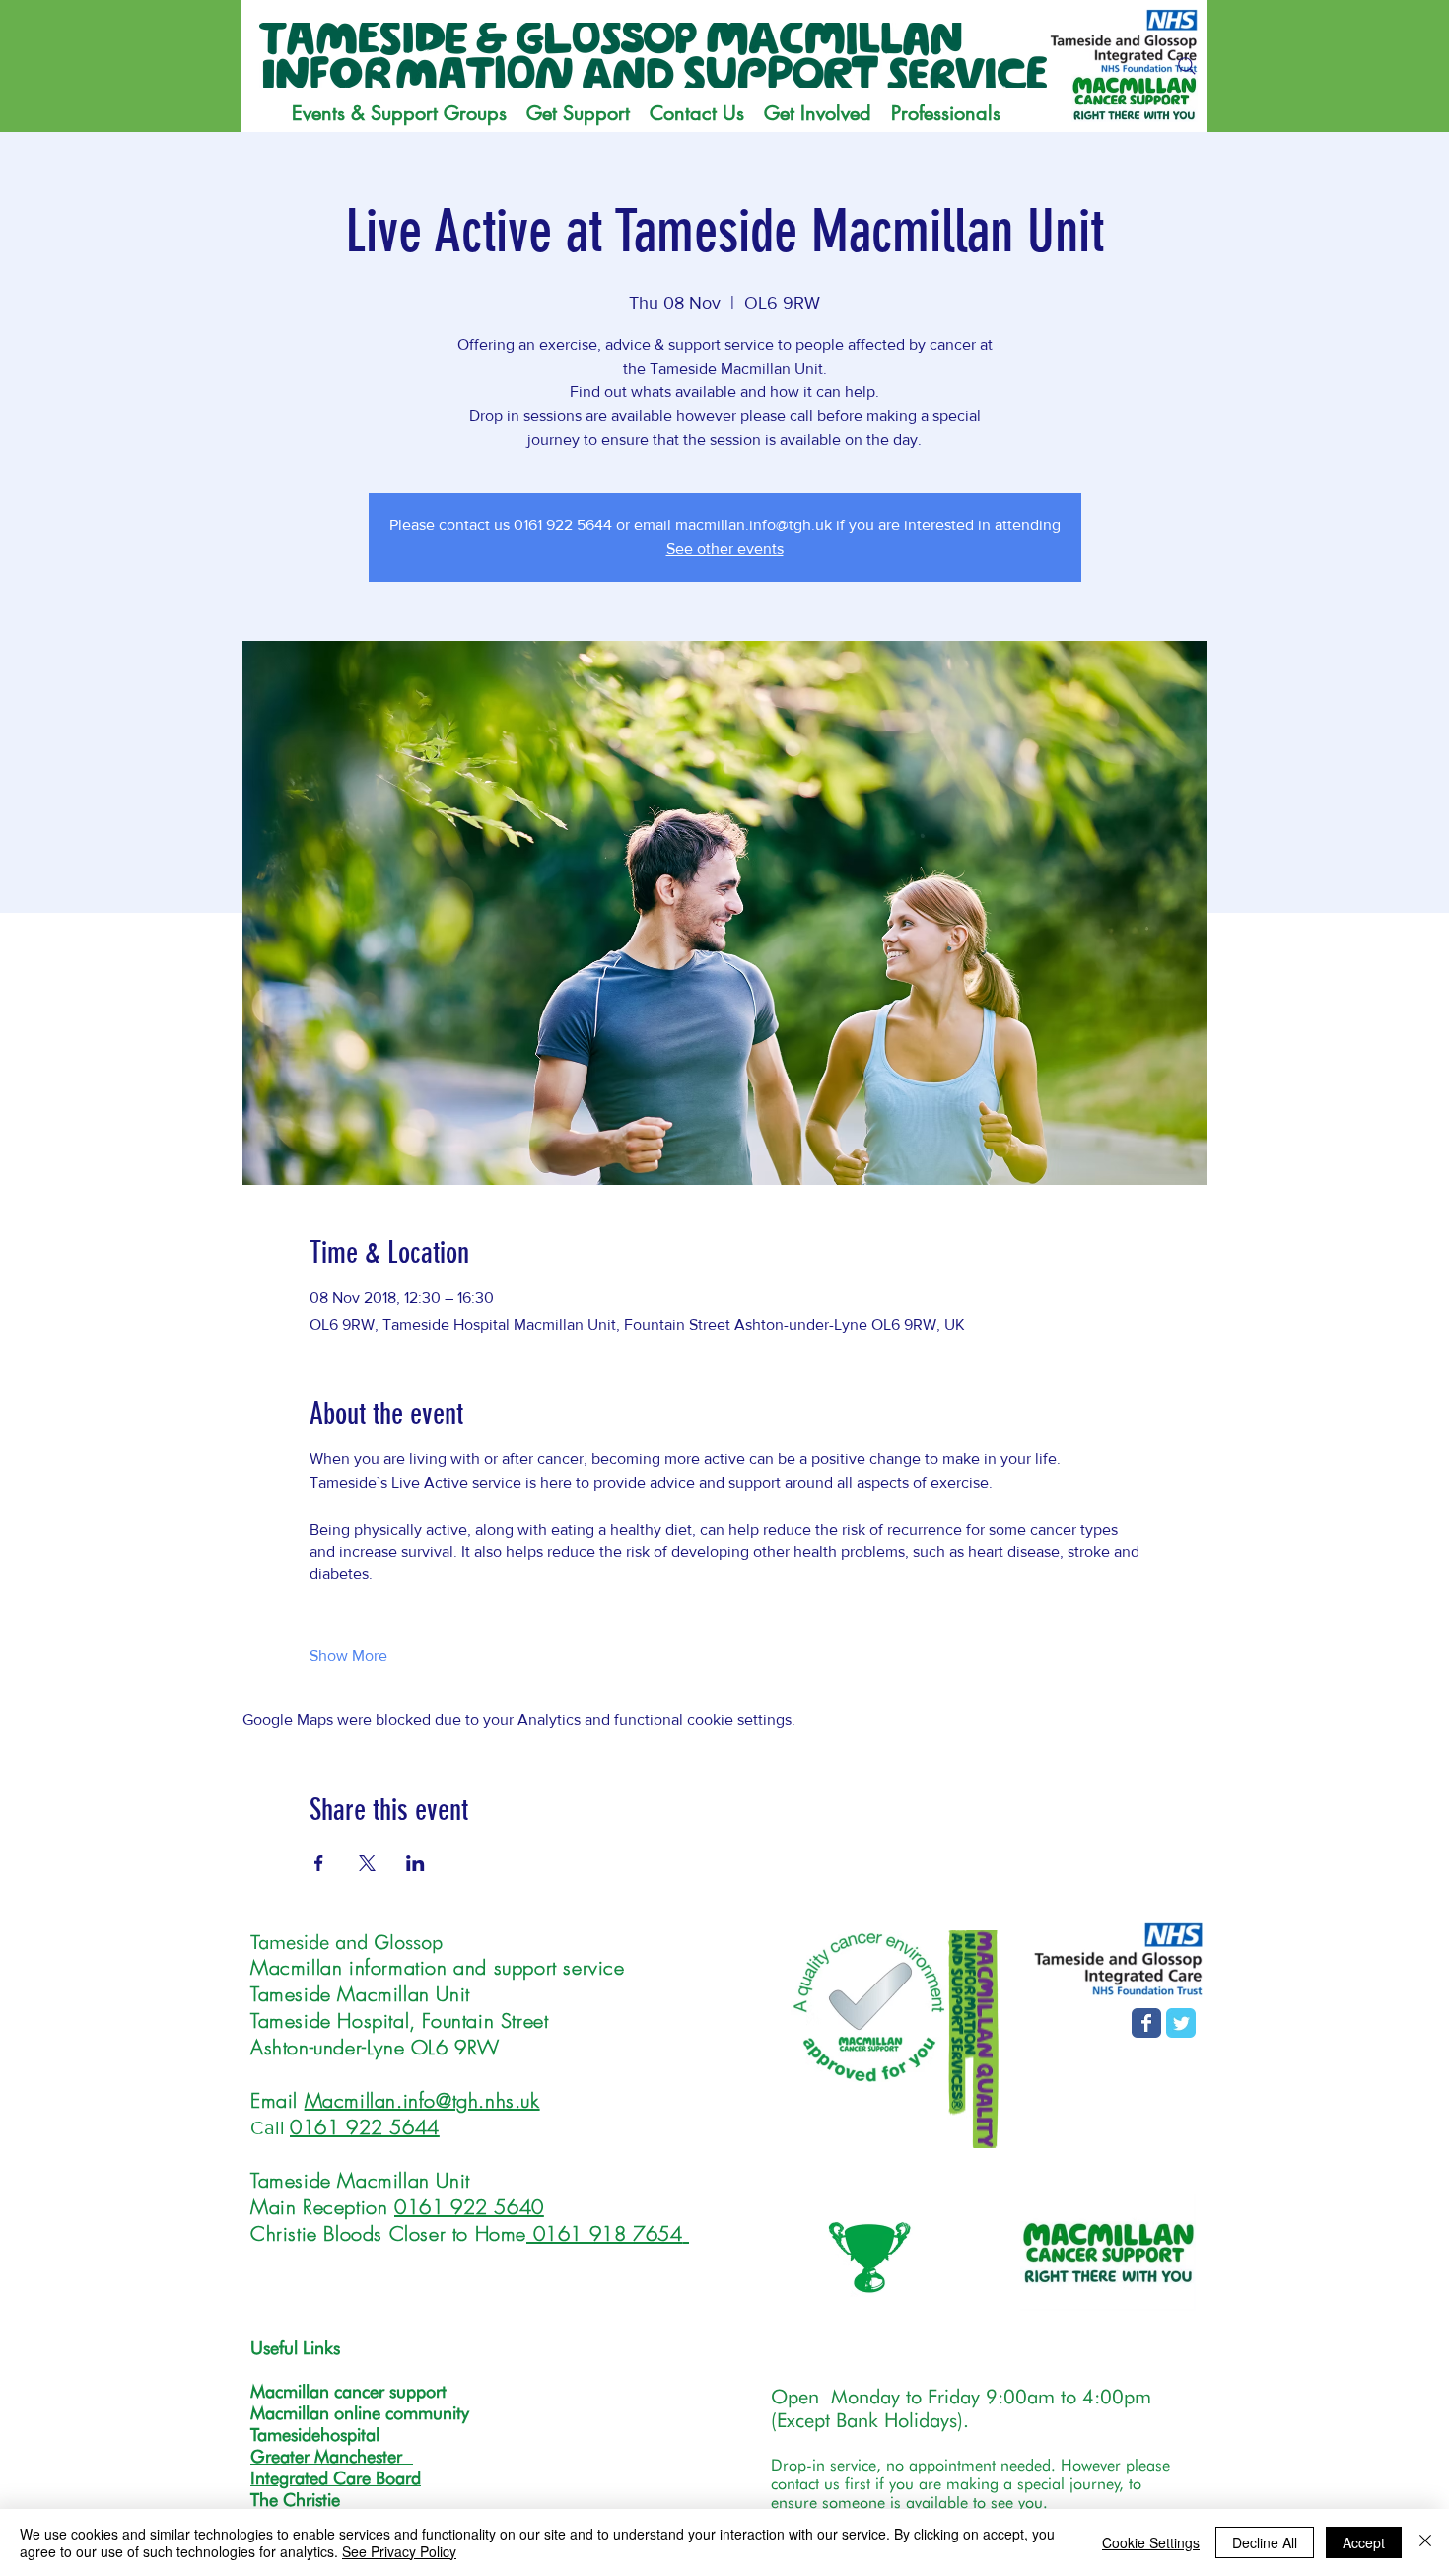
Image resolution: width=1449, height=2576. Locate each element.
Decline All (1265, 2542)
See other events (725, 549)
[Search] (1187, 66)
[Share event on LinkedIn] (415, 1863)
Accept (1364, 2542)
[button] (578, 113)
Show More (348, 1656)
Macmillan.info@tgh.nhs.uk (422, 2100)
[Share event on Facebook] (319, 1863)
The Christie (295, 2500)
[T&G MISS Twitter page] (1181, 2023)
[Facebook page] (1146, 2023)
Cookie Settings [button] (1151, 2542)
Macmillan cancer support (348, 2391)
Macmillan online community (360, 2413)
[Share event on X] (367, 1863)
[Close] (1425, 2542)
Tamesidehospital (315, 2435)
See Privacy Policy (399, 2551)
